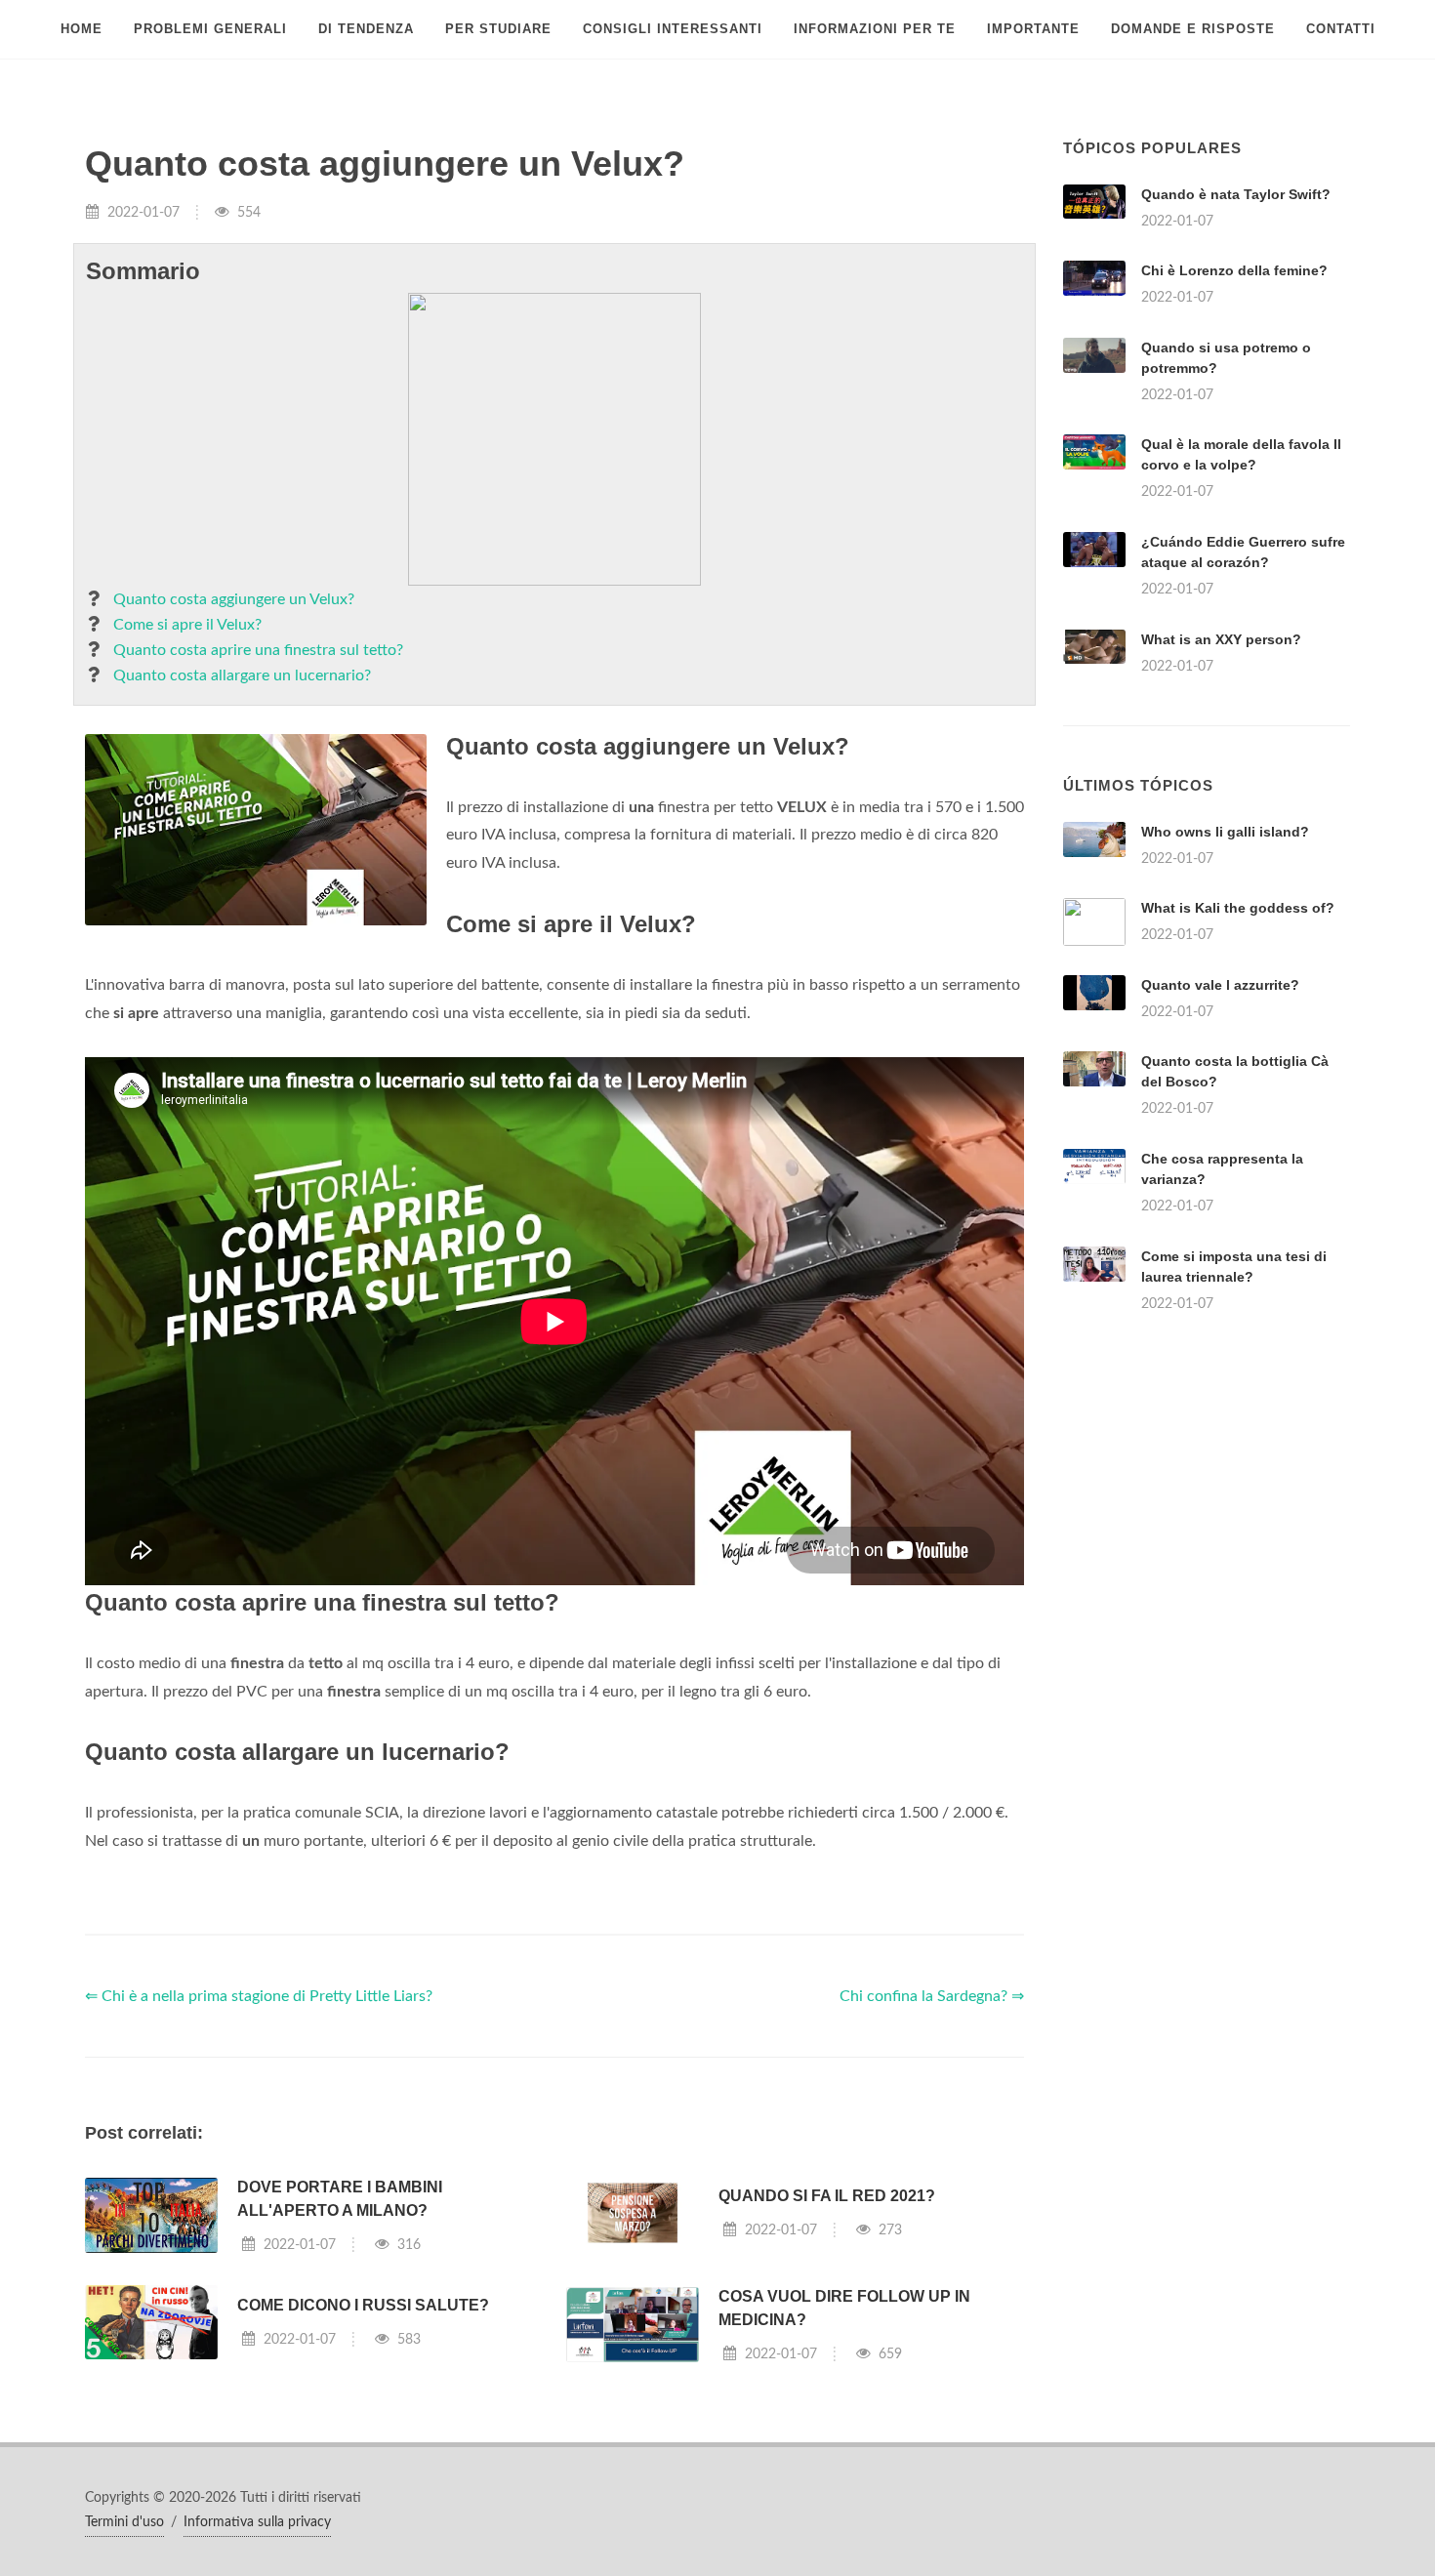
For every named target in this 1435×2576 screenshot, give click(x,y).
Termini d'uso (124, 2522)
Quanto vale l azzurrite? (1220, 985)
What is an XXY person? (1221, 639)
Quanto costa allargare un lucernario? (242, 675)
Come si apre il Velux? (187, 625)
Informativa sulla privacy (257, 2522)
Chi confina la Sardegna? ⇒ (932, 1996)
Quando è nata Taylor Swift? (1236, 194)
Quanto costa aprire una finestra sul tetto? (258, 650)
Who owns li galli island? (1225, 832)
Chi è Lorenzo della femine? (1234, 270)
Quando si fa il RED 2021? (827, 2196)
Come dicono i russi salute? (363, 2305)
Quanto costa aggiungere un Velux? (234, 599)
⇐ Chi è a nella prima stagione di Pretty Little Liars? (259, 1996)
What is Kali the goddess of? (1238, 908)
